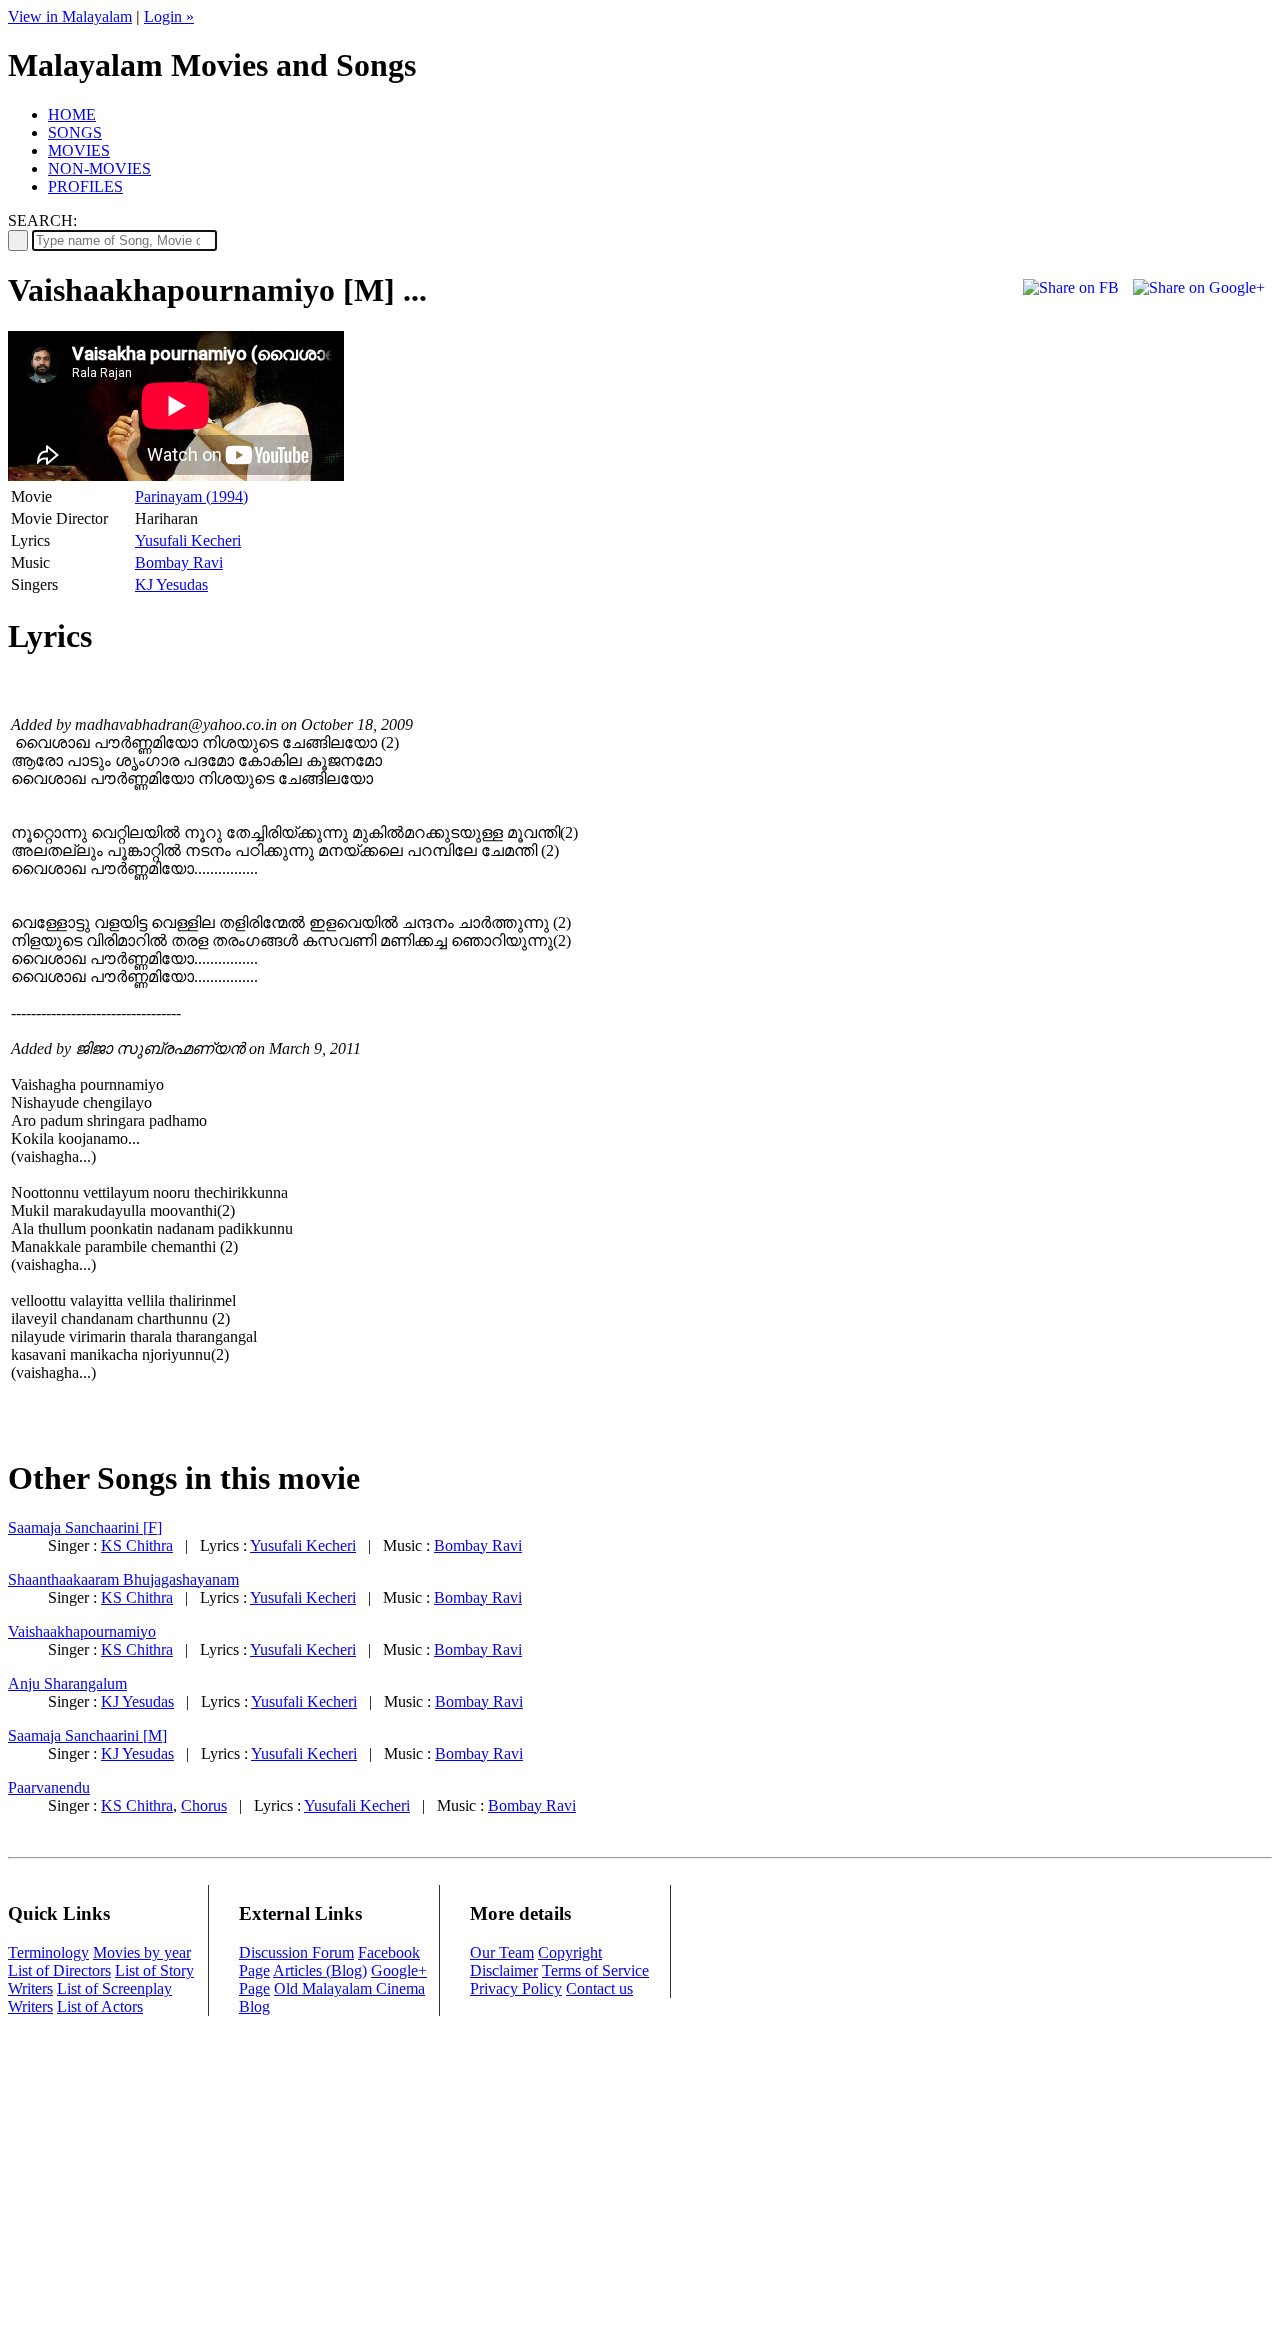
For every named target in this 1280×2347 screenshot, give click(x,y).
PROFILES (85, 186)
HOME (72, 114)
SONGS (75, 132)
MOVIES (79, 150)
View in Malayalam (70, 16)
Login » (169, 16)
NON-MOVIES (99, 168)
